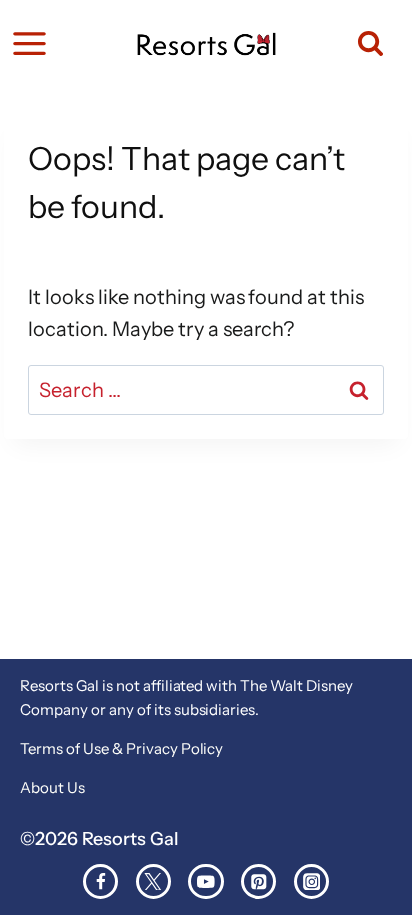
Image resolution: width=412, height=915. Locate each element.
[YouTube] (205, 881)
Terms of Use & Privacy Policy (121, 748)
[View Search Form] (361, 43)
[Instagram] (311, 881)
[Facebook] (100, 881)
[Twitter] (153, 881)
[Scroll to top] (389, 861)
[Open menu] (29, 43)
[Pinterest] (258, 881)
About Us (52, 787)
